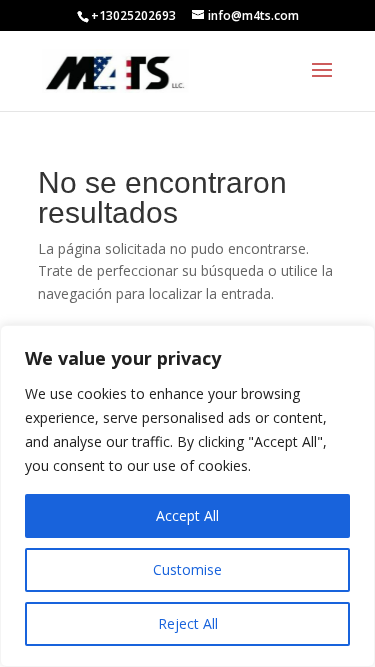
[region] (187, 496)
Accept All (187, 515)
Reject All (188, 623)
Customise (187, 569)
